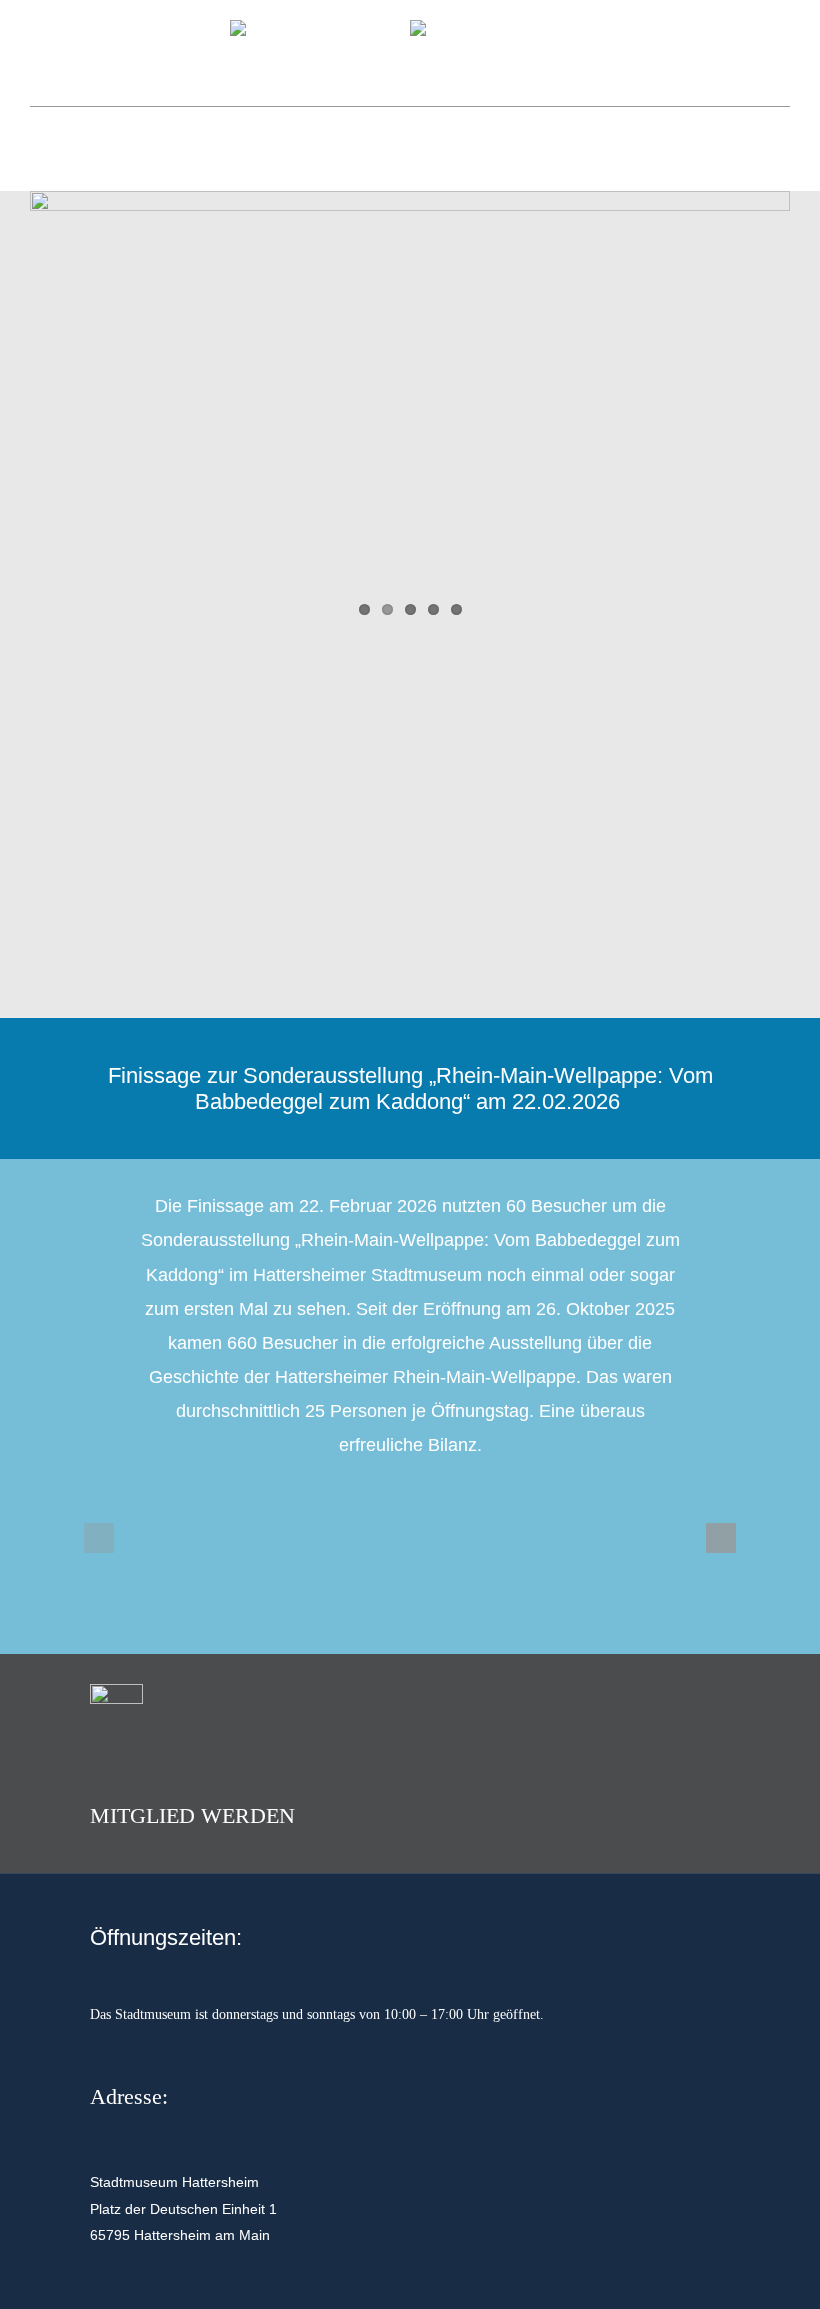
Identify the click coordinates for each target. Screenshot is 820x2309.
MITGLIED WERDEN (192, 1815)
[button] (99, 1538)
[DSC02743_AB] (410, 414)
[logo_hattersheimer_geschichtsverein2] (320, 29)
